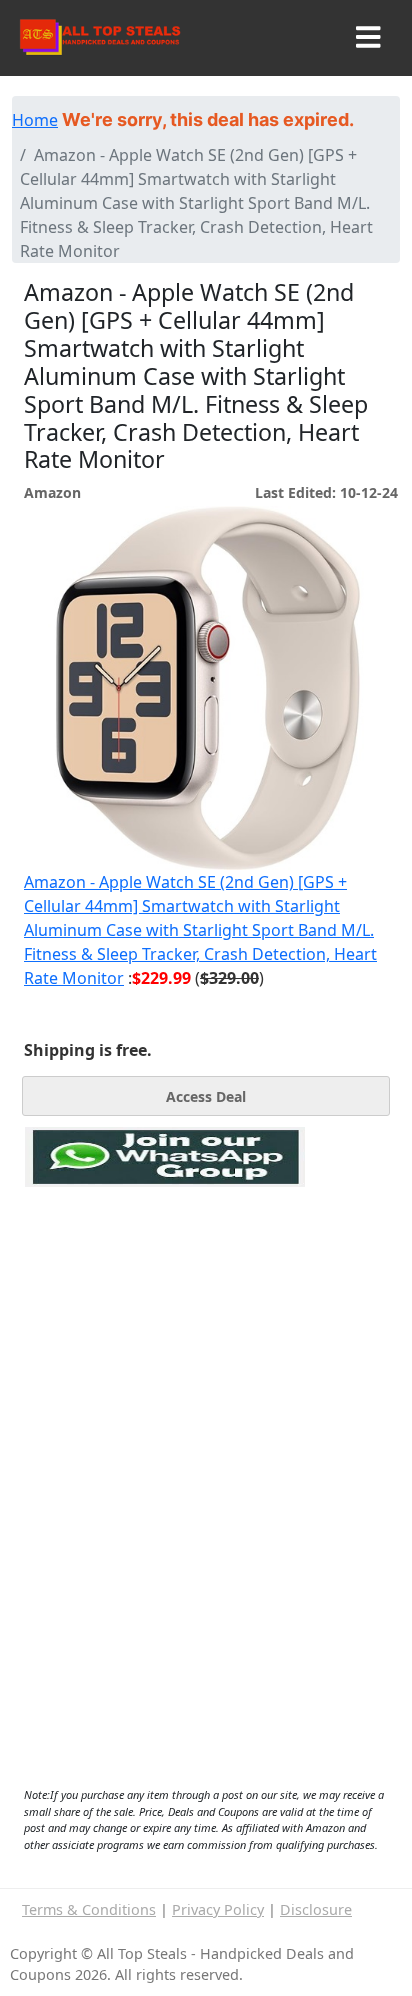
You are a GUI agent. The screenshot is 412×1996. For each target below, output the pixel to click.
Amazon (52, 492)
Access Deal (206, 1096)
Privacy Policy (218, 1909)
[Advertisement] (165, 1279)
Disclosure (316, 1909)
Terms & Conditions (89, 1909)
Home (35, 120)
